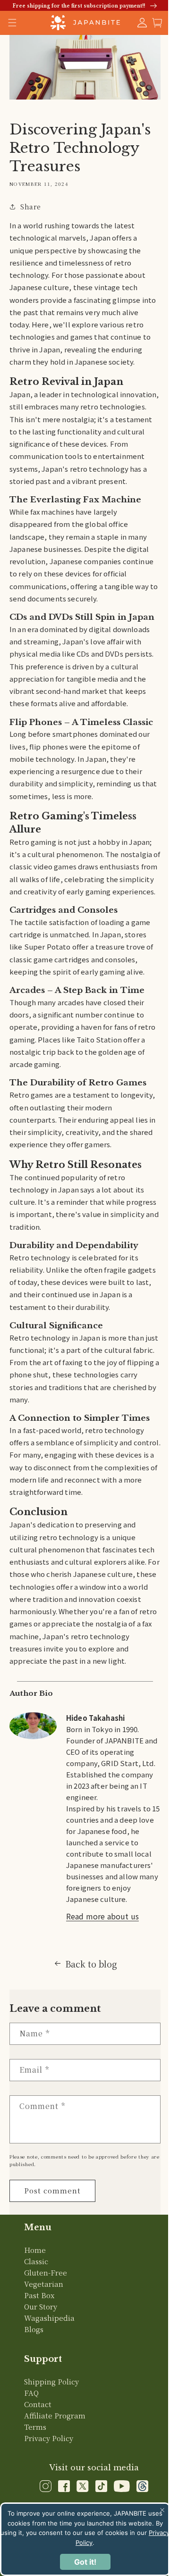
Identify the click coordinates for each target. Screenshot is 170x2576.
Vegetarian (44, 2365)
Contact (38, 2486)
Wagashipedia (49, 2399)
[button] (150, 23)
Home (35, 2331)
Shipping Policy (51, 2463)
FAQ (31, 2474)
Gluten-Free (46, 2354)
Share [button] (31, 204)
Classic (36, 2343)
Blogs (34, 2411)
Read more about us (102, 1998)
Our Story (41, 2388)
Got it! (81, 2562)
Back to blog (87, 2045)
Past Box (39, 2377)
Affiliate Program (55, 2497)
